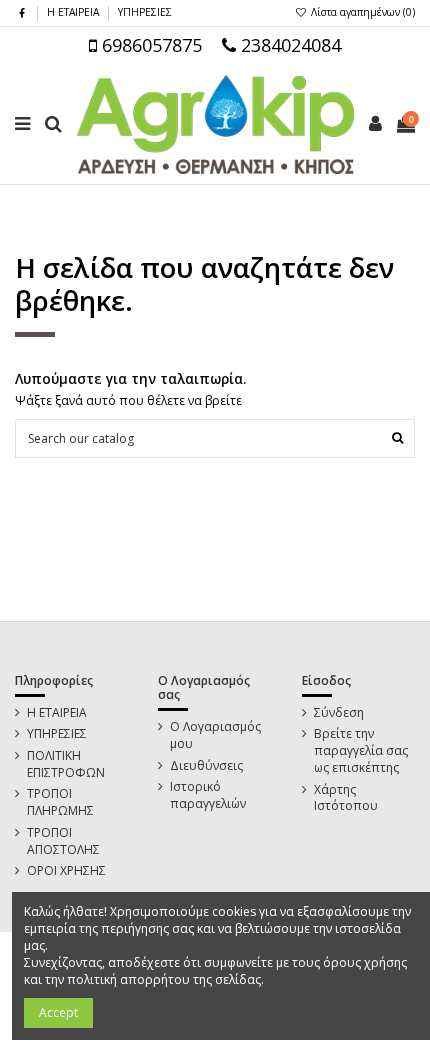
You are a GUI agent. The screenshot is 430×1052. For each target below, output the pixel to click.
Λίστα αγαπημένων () (361, 12)
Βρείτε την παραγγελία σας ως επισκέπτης (361, 751)
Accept (58, 1012)
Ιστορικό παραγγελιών (208, 795)
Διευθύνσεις (206, 766)
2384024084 (288, 45)
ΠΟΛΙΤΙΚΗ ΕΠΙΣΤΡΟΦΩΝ (66, 764)
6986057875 (149, 45)
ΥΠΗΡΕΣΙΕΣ (145, 12)
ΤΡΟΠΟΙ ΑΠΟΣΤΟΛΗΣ (63, 841)
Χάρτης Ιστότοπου (346, 798)
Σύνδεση (339, 713)
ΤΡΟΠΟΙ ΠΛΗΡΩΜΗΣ (60, 802)
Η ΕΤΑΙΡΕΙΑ (74, 12)
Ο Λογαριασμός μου (215, 735)
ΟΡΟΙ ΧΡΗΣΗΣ (66, 871)
